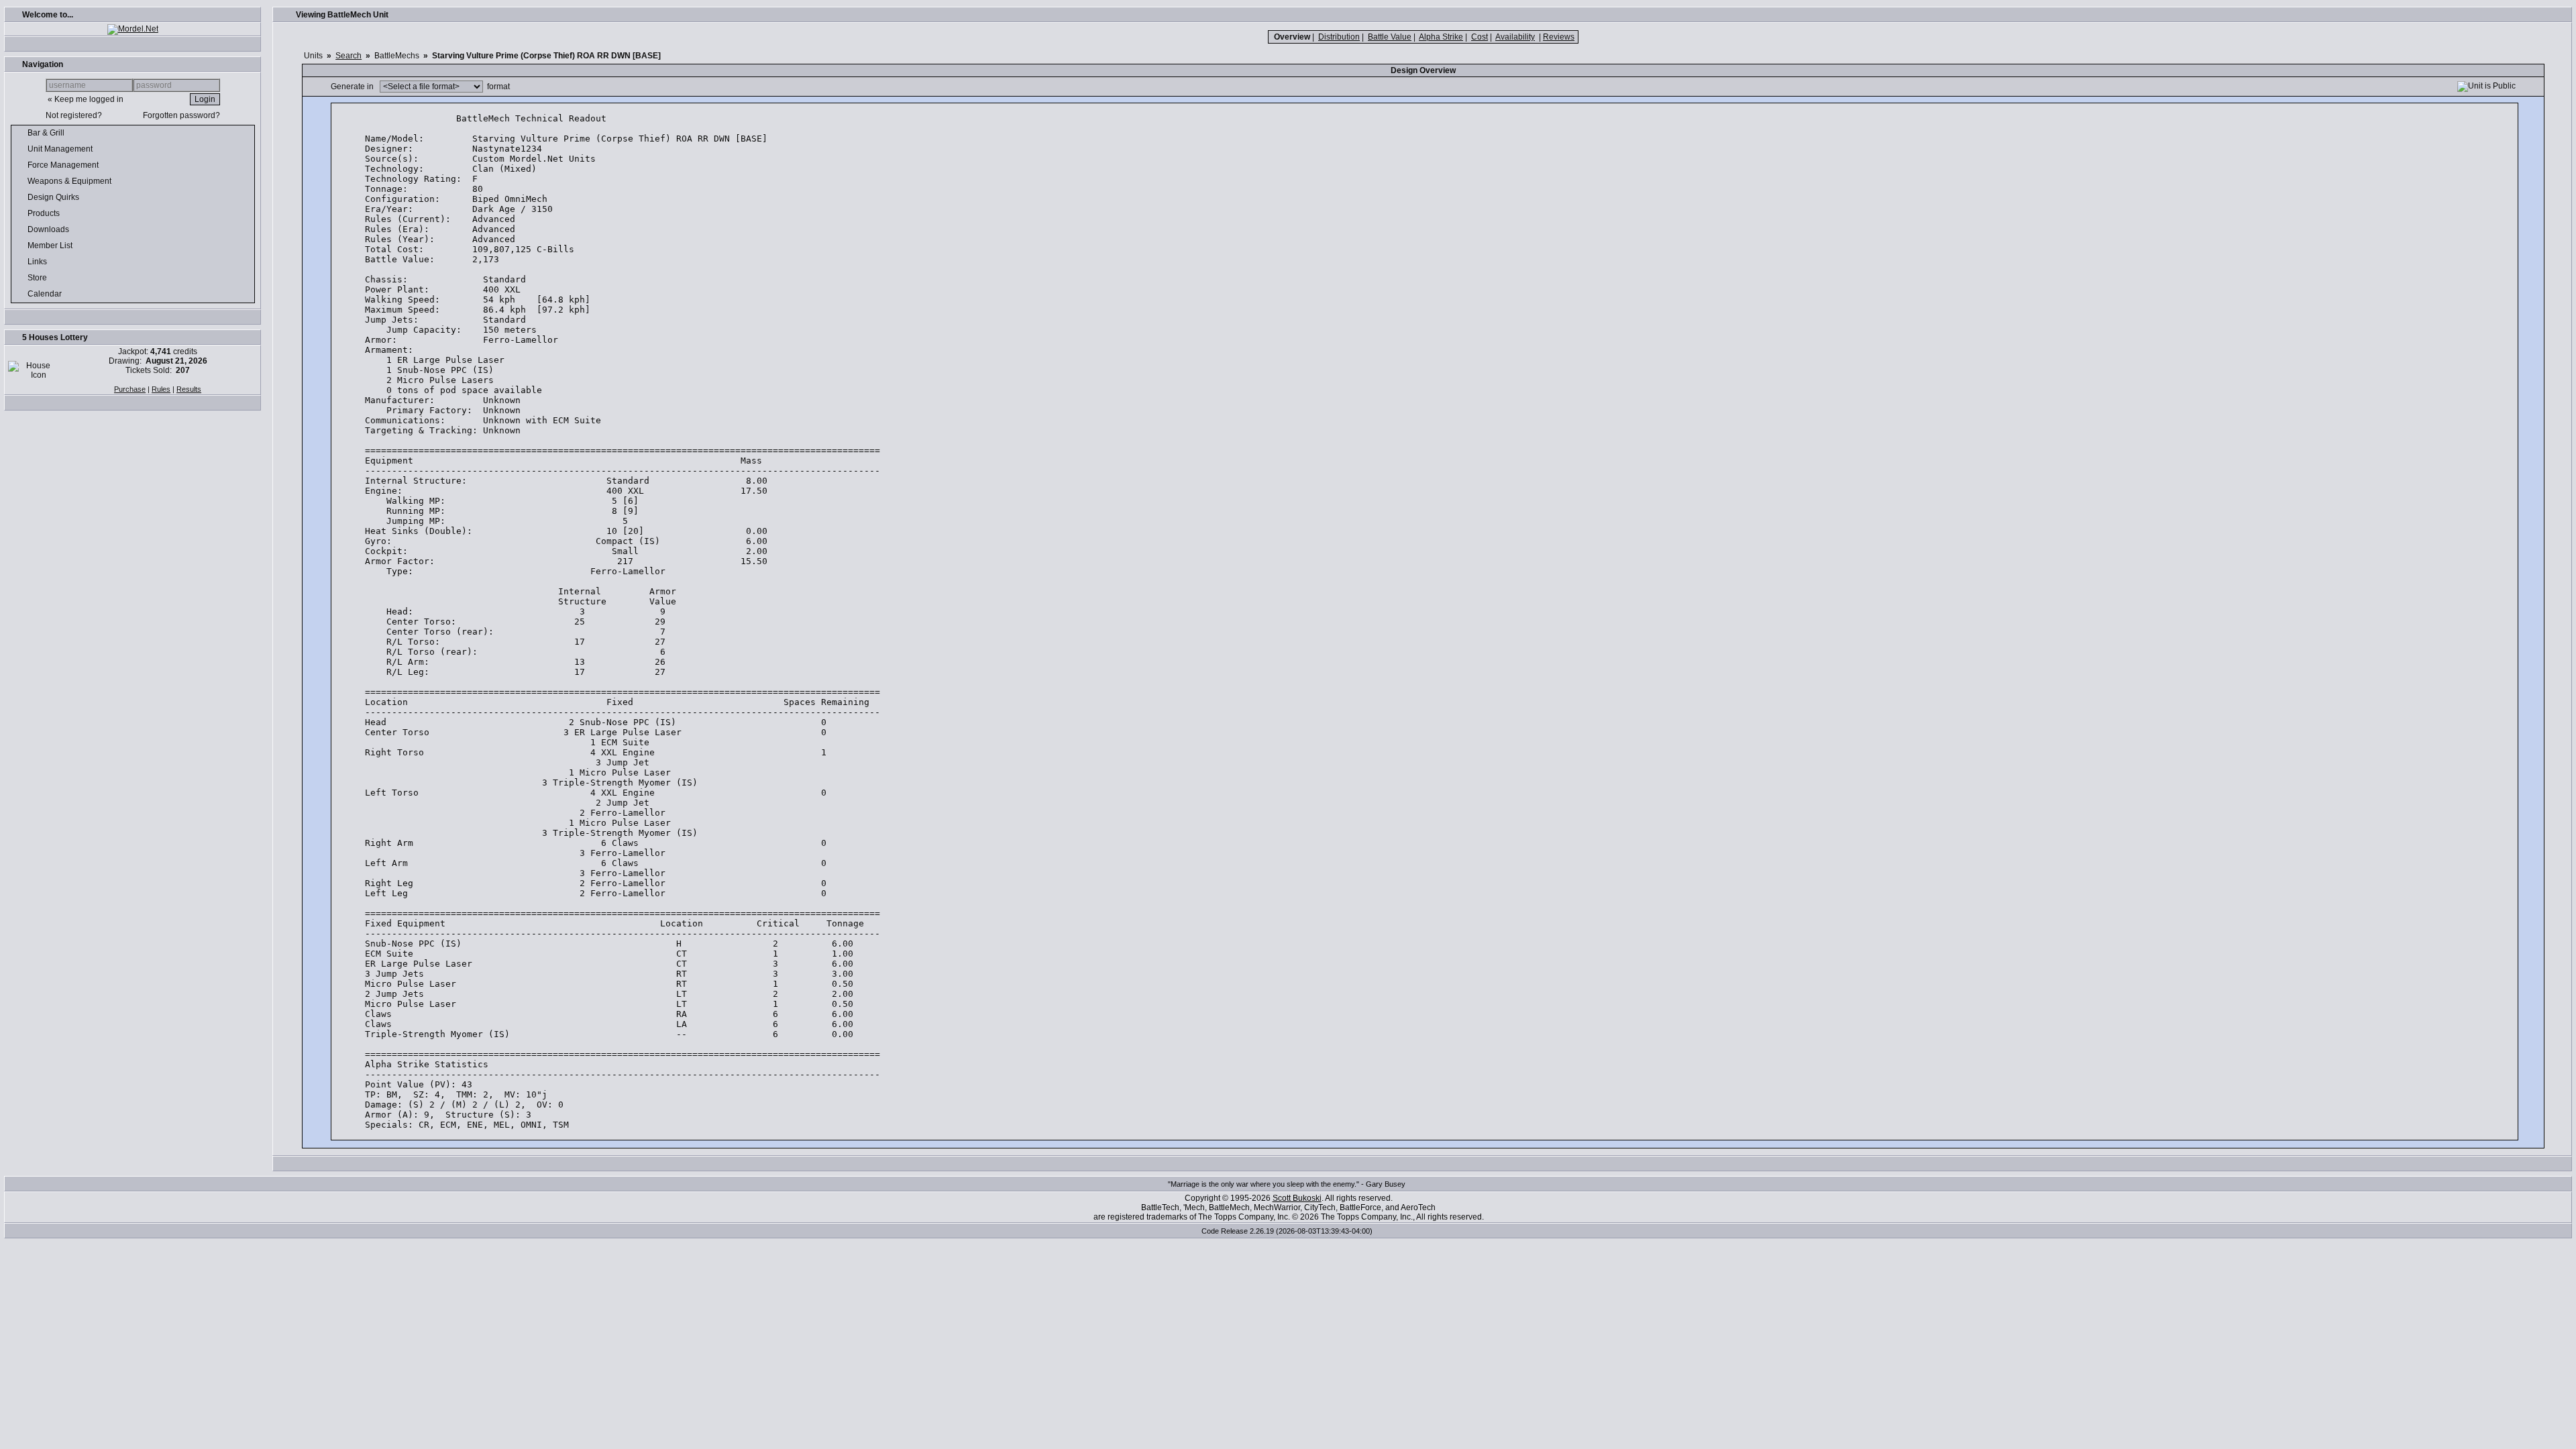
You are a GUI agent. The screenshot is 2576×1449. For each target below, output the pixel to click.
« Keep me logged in (86, 99)
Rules (161, 389)
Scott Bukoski (1297, 1198)
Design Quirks (54, 197)
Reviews (1559, 37)
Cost (1480, 37)
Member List (51, 246)
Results (189, 389)
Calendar (46, 294)
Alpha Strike (1441, 37)
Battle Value (1390, 37)
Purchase (130, 389)
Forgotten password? (181, 115)
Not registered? (74, 115)
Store (38, 278)
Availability (1515, 37)
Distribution (1339, 37)
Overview (1292, 37)
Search (348, 56)
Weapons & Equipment (70, 181)
